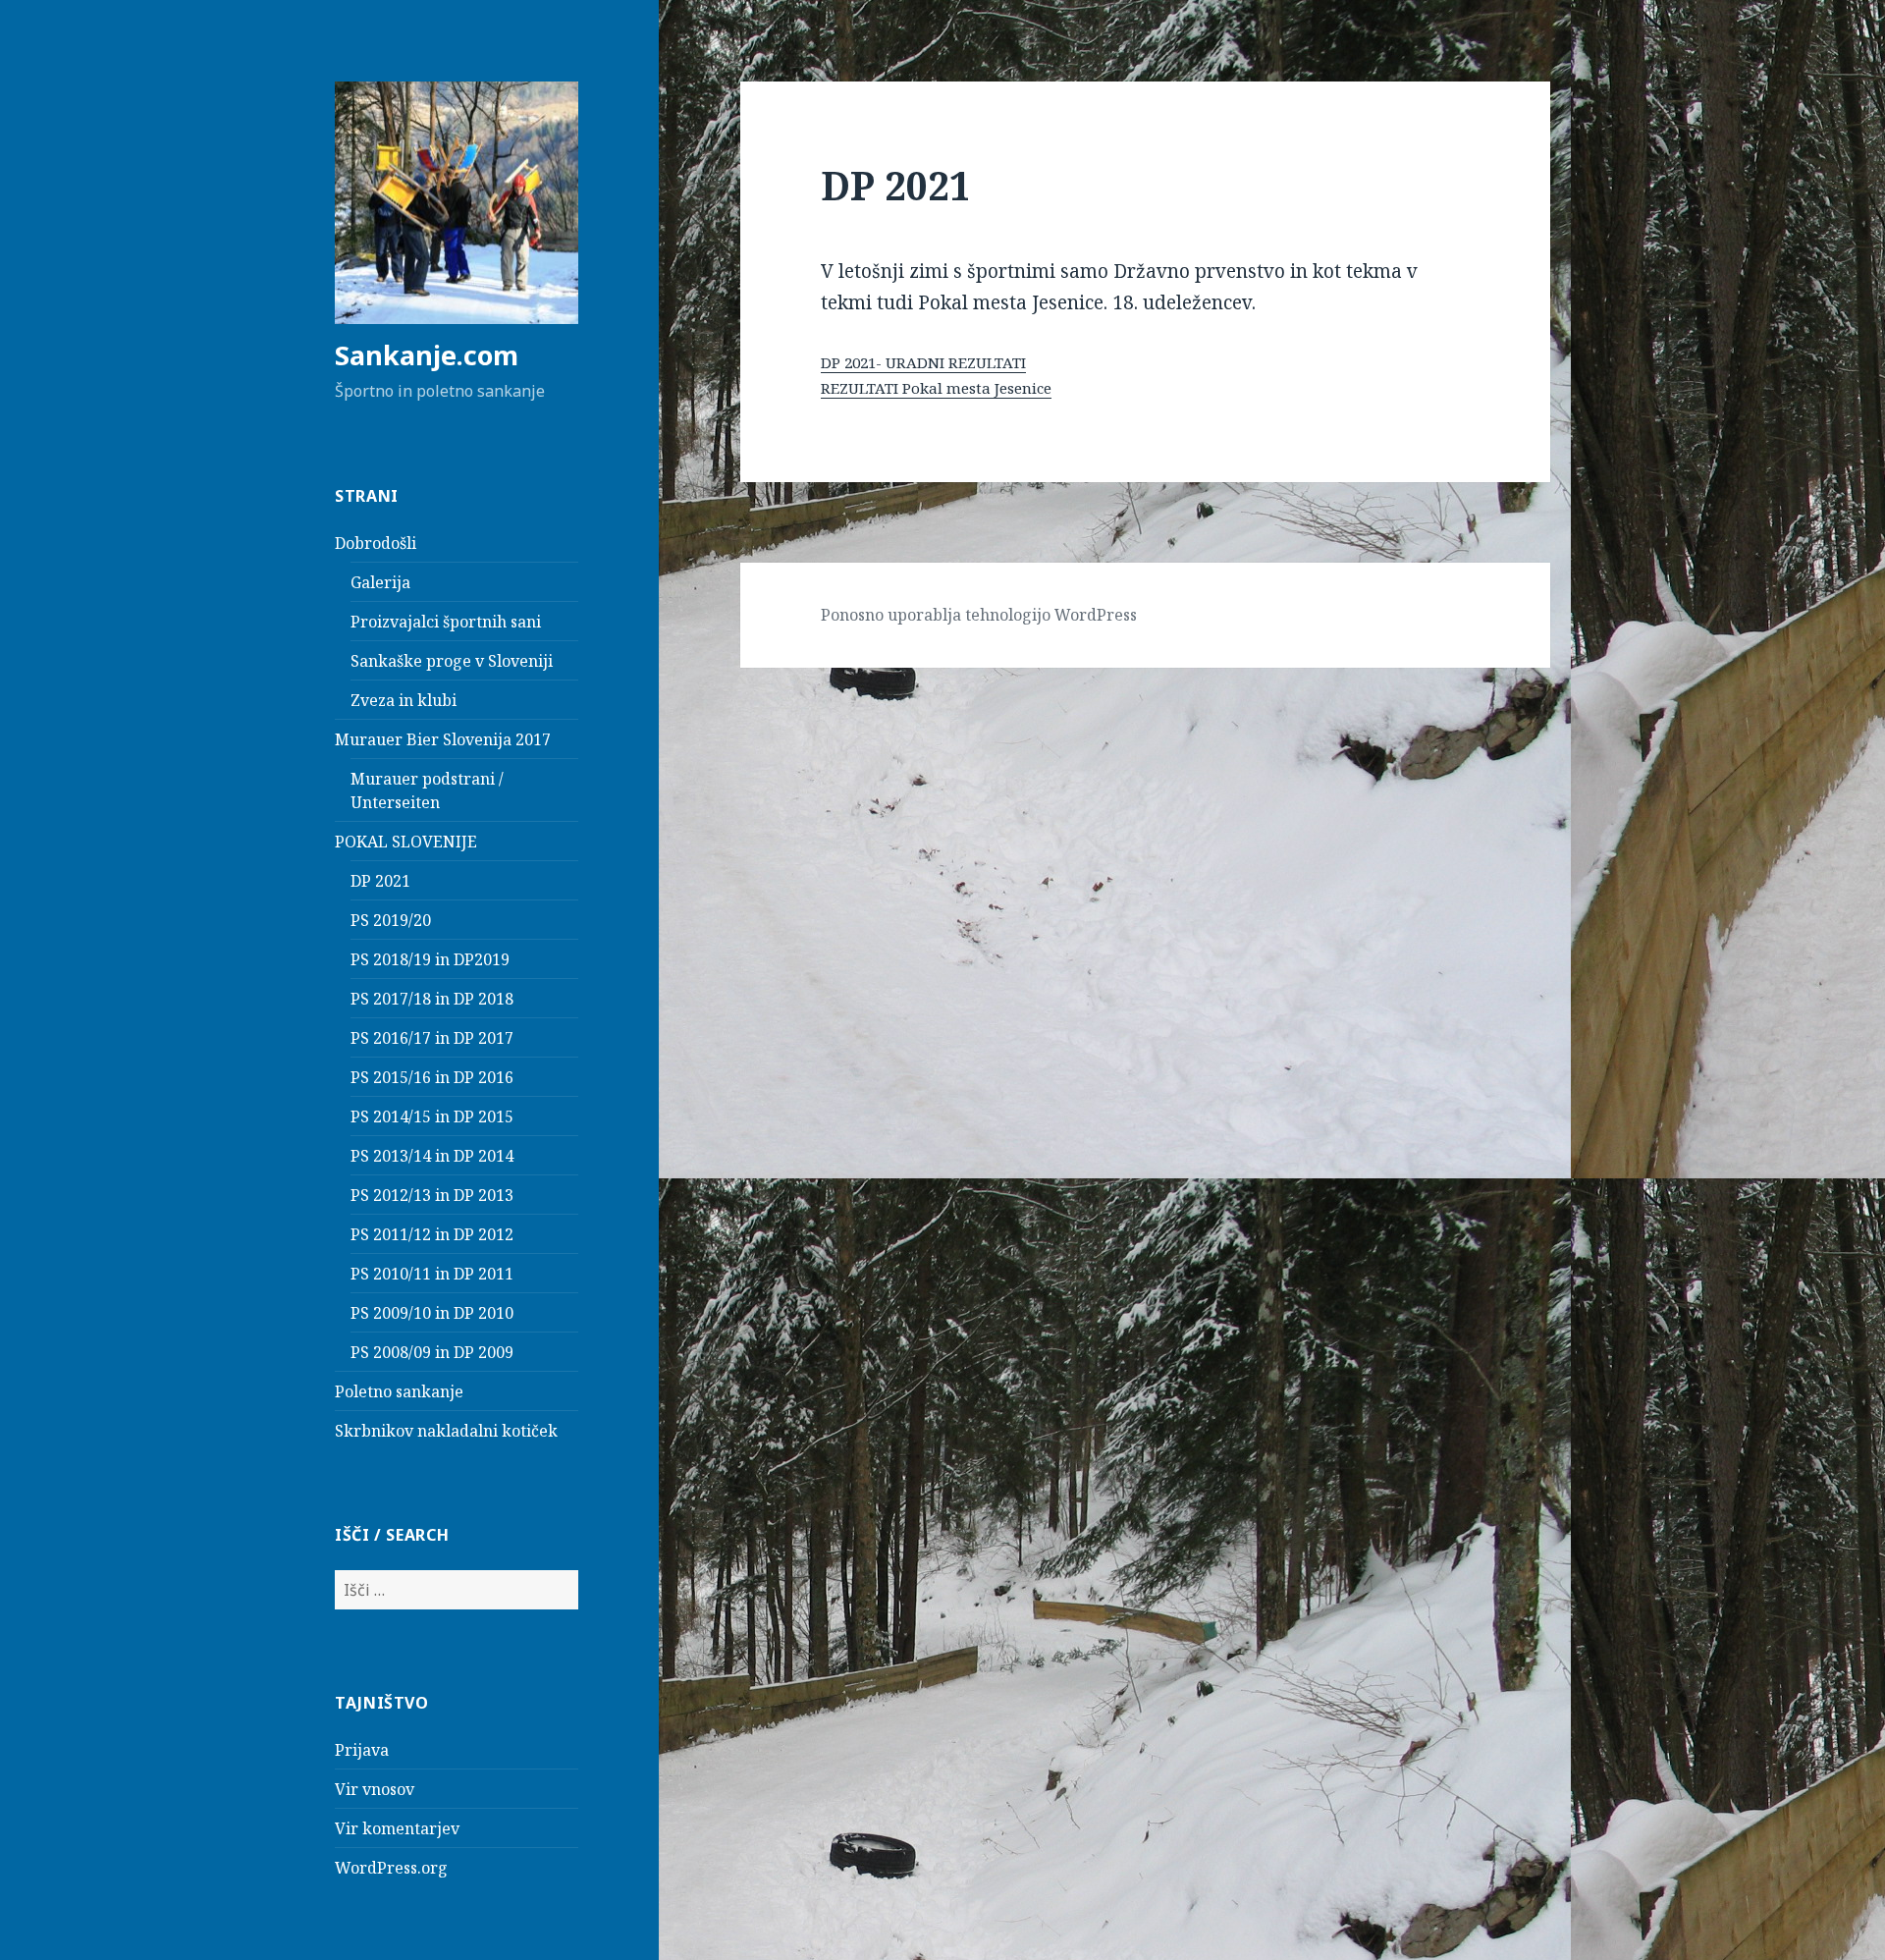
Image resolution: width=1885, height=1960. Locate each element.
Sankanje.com (427, 355)
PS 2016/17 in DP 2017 (432, 1038)
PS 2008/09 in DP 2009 (432, 1352)
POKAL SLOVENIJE (406, 842)
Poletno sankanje (399, 1391)
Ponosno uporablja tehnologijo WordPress (979, 615)
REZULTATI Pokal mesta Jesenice (936, 388)
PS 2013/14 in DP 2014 (432, 1156)
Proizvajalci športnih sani (446, 622)
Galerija (380, 582)
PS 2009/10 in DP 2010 (432, 1313)
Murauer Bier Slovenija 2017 (443, 739)
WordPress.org (391, 1868)
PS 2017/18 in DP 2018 (432, 999)
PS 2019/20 (391, 920)
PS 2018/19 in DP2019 (430, 959)
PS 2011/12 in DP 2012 (432, 1234)
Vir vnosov (375, 1789)
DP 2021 (380, 881)
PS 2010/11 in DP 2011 (432, 1274)
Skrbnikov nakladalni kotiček (446, 1431)
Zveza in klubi (404, 700)
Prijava (362, 1750)
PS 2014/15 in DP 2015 (432, 1116)
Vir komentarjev (397, 1828)
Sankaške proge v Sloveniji (452, 661)
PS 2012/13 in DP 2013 (432, 1195)
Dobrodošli (376, 543)
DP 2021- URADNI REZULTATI (923, 362)
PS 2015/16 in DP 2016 (432, 1077)
